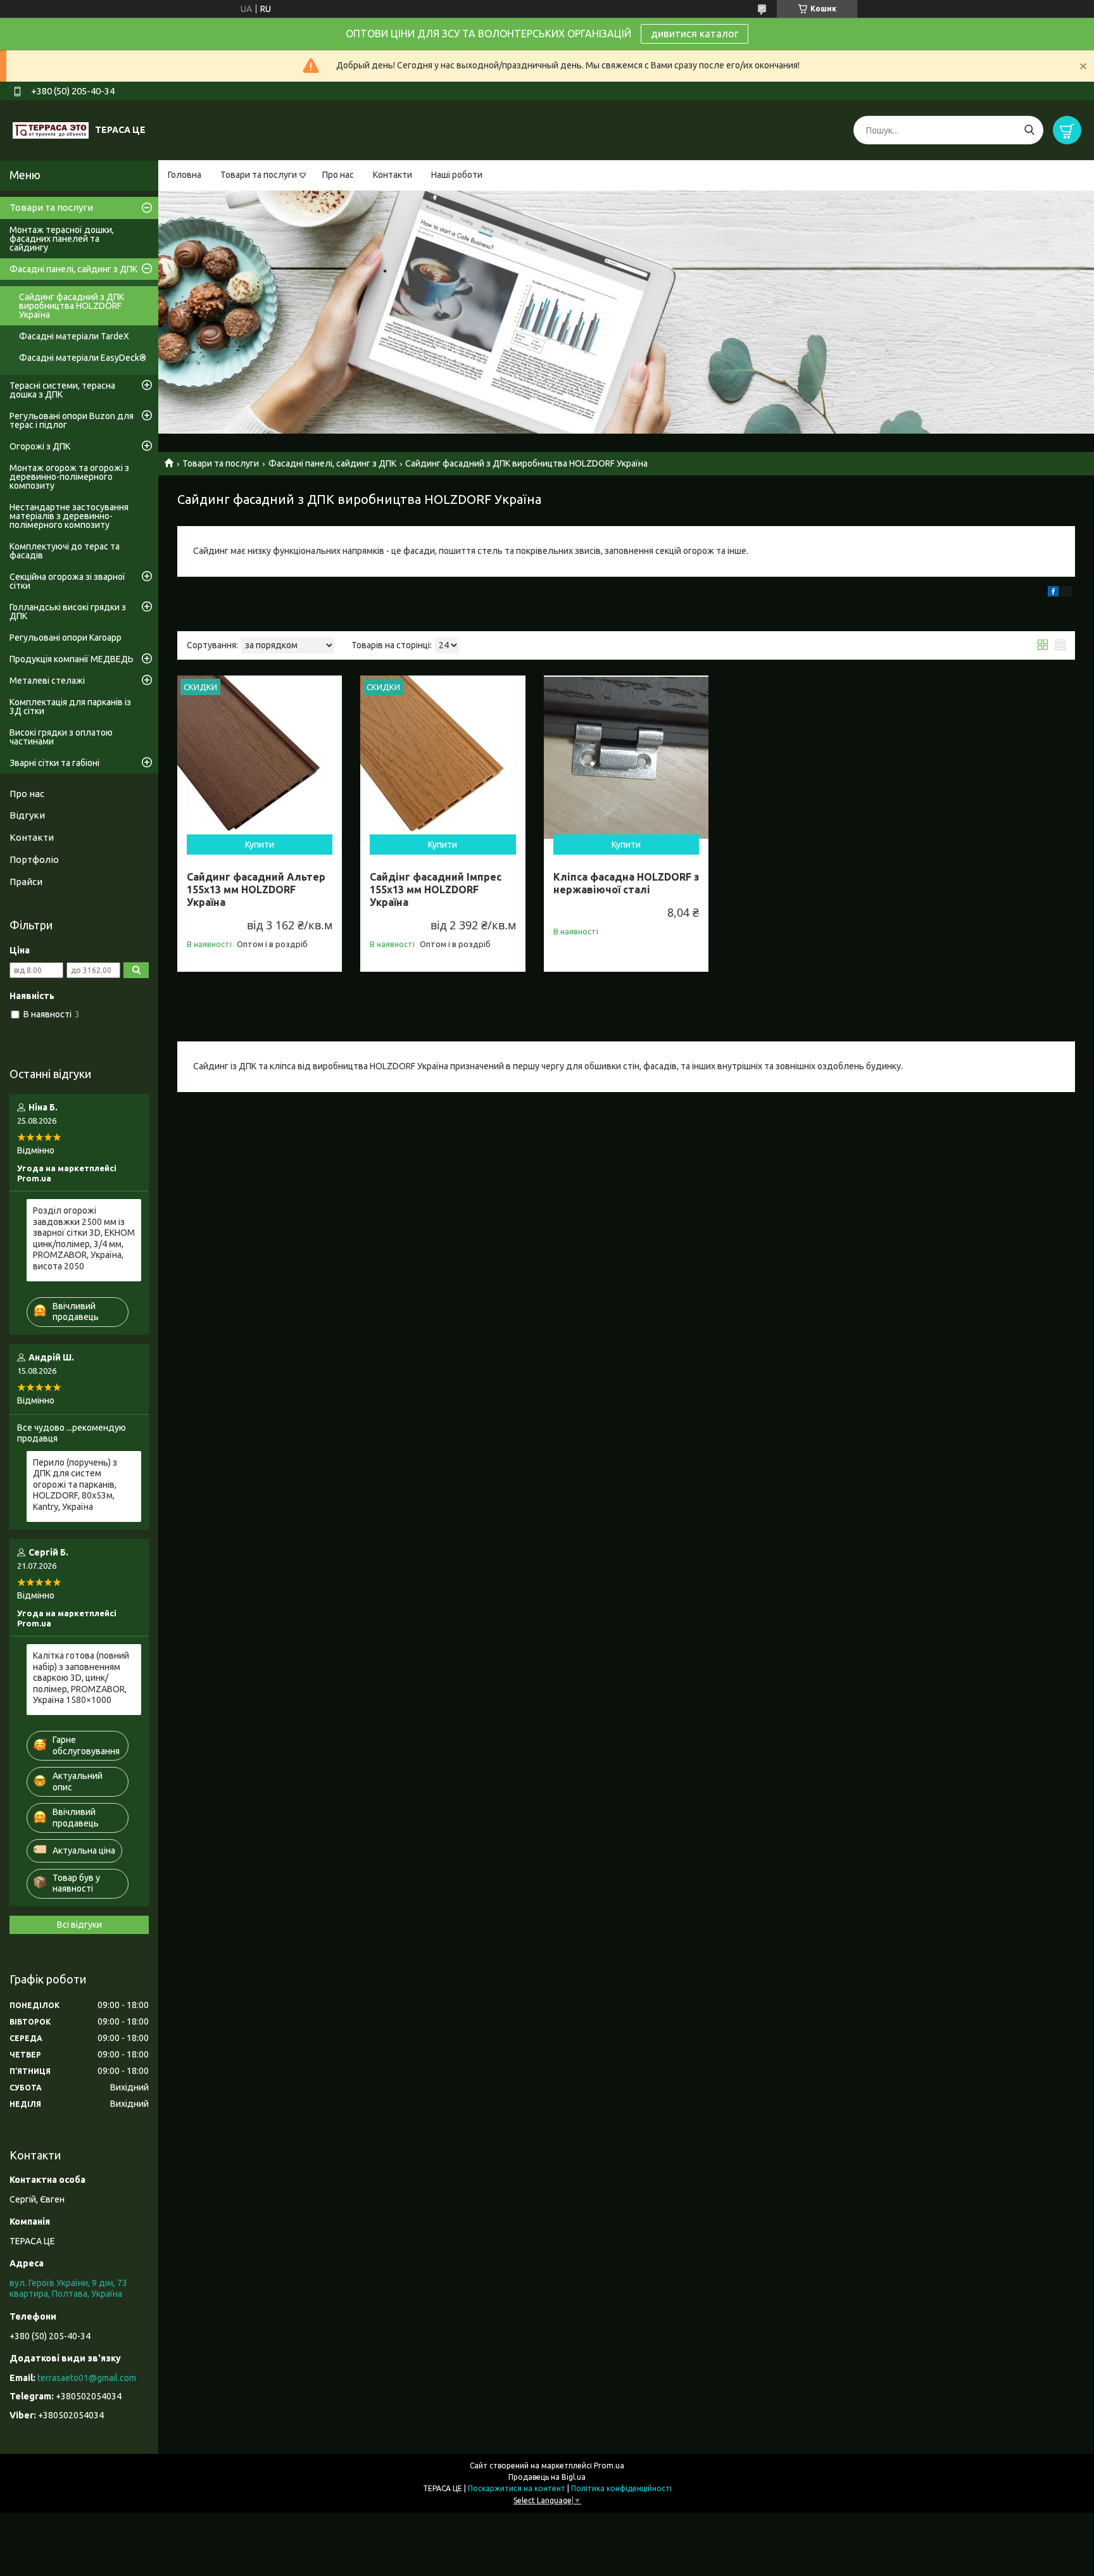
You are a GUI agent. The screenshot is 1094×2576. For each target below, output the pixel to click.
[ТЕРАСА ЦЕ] (51, 130)
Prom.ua (609, 2466)
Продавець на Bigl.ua (547, 2477)
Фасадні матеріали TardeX (74, 336)
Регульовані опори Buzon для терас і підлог (72, 420)
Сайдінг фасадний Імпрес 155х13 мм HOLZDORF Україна (436, 889)
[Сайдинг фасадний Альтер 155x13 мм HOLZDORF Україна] (260, 758)
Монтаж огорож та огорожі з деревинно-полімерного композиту (69, 477)
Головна (185, 175)
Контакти (393, 175)
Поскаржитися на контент (517, 2488)
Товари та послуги (259, 175)
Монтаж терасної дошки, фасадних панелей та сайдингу (62, 239)
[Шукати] (1029, 130)
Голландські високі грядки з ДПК (68, 612)
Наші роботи (457, 175)
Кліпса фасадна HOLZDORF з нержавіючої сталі (626, 883)
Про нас (338, 175)
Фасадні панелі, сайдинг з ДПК (332, 463)
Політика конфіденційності (621, 2488)
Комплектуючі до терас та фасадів (65, 551)
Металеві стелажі (47, 681)
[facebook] (1053, 593)
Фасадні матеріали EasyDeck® (83, 358)
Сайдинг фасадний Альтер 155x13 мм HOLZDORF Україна (256, 889)
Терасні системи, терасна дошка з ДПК (62, 390)
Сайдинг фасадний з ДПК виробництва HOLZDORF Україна (72, 306)
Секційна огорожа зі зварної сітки (67, 581)
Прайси (26, 882)
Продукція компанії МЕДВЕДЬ (72, 659)
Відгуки (27, 815)
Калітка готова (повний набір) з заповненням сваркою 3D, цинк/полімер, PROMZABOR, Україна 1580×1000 (81, 1678)
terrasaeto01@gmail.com (87, 2378)
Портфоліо (34, 859)
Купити (260, 845)
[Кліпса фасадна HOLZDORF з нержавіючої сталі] (626, 758)
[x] (1067, 593)
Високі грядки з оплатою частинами (61, 737)
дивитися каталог (695, 34)
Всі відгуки (79, 1925)
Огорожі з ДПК (40, 446)
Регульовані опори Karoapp (66, 638)
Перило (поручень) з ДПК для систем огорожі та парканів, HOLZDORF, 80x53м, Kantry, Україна (75, 1485)
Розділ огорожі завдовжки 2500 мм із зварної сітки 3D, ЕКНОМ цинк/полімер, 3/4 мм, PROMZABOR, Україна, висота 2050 (84, 1238)
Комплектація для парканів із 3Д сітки (70, 707)
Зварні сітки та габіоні (54, 763)
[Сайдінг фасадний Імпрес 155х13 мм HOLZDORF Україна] (443, 758)
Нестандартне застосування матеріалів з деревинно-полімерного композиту (69, 516)
